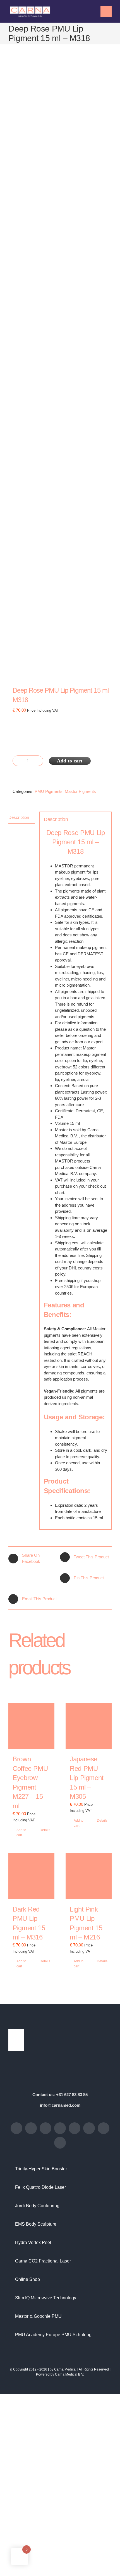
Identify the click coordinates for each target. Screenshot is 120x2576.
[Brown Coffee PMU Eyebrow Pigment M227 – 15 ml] (31, 1726)
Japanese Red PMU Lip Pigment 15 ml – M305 (87, 1778)
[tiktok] (45, 2128)
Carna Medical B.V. (69, 2374)
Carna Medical (65, 2369)
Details (45, 1830)
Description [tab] (19, 817)
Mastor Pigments (80, 791)
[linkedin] (75, 2128)
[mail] (104, 2128)
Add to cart (70, 761)
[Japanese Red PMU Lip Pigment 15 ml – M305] (89, 1726)
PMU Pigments (49, 791)
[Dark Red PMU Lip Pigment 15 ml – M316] (31, 1876)
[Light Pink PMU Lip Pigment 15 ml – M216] (89, 1876)
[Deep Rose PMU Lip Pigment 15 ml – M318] (60, 371)
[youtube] (60, 2128)
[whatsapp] (89, 2128)
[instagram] (31, 2128)
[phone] (60, 2143)
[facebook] (16, 2128)
